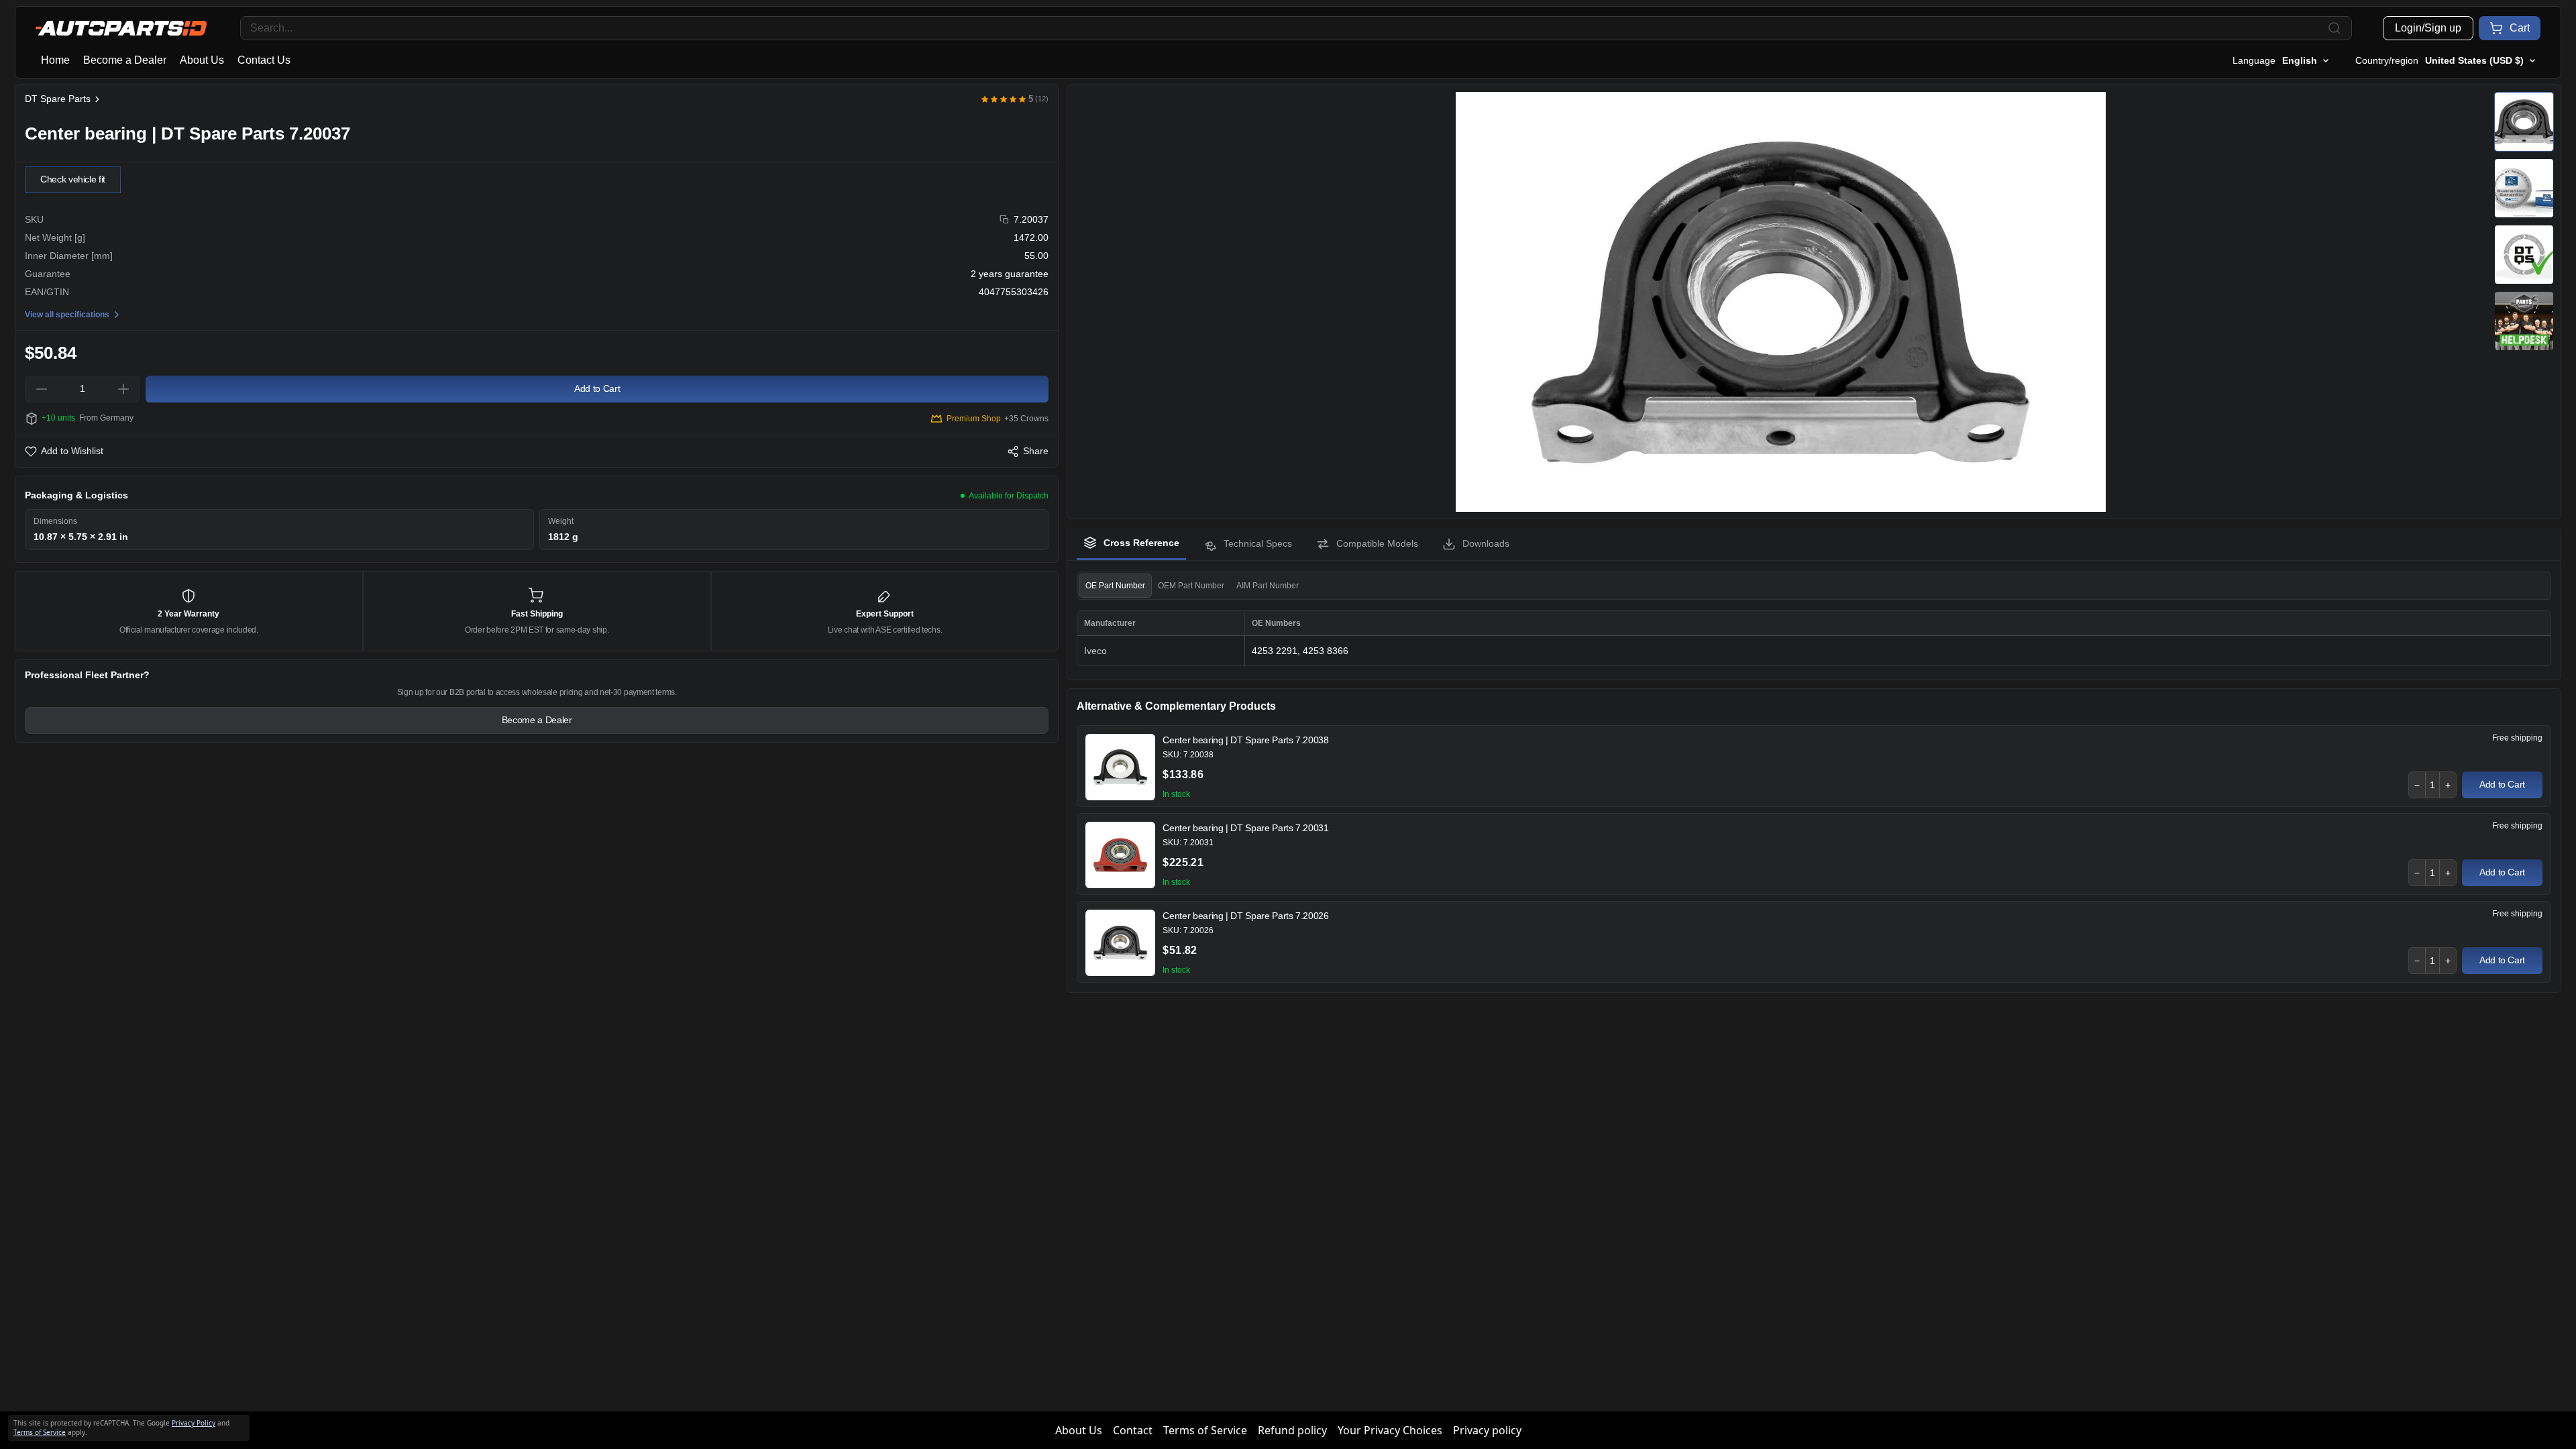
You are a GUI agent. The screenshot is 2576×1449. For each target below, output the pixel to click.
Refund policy (1292, 1430)
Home (55, 60)
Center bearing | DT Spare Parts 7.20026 (1245, 916)
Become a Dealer (125, 60)
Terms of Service (1205, 1430)
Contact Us (264, 60)
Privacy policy (1487, 1430)
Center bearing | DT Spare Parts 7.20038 (1245, 740)
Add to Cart (2502, 784)
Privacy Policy (194, 1423)
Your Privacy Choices (1390, 1430)
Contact (1133, 1430)
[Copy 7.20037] (1005, 220)
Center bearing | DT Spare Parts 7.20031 (1245, 828)
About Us (202, 60)
